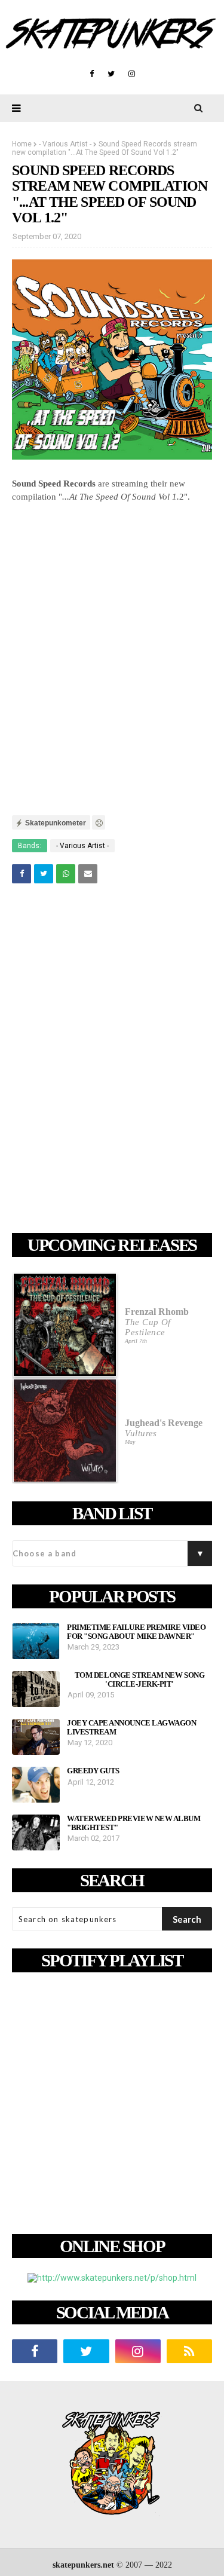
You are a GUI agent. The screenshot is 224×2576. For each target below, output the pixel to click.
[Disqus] (112, 1060)
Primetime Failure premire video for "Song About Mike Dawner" (136, 1632)
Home (22, 144)
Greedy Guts (93, 1771)
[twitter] (111, 74)
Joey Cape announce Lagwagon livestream (131, 1727)
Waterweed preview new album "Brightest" (134, 1823)
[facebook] (92, 74)
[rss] (189, 2351)
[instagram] (132, 74)
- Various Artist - (65, 144)
